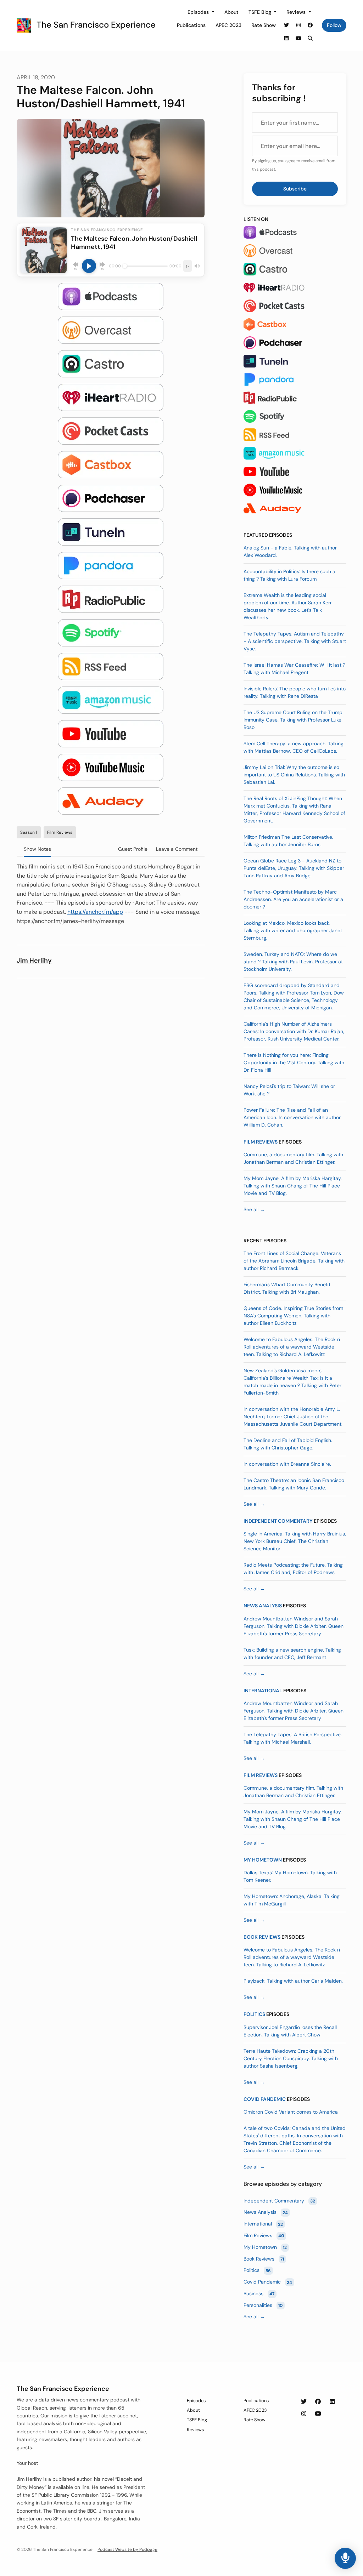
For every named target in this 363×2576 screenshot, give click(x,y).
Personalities (263, 2305)
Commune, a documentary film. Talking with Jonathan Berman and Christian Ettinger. (293, 1158)
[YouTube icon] (318, 2414)
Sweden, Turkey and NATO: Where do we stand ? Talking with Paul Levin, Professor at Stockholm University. (293, 962)
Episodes (199, 12)
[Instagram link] (298, 25)
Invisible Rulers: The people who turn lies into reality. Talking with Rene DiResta (295, 692)
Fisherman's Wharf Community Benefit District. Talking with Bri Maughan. (287, 1288)
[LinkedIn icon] (332, 2402)
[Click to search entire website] (311, 38)
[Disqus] (111, 1075)
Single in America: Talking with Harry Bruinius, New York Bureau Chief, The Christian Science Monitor (295, 1541)
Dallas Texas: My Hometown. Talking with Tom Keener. (290, 1876)
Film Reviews (261, 1142)
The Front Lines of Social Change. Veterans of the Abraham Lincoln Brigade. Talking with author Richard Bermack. (294, 1261)
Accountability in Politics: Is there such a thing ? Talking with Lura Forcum (289, 575)
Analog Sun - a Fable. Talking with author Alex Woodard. (290, 551)
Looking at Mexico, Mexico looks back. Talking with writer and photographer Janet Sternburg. (293, 930)
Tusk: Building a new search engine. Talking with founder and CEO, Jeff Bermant (292, 1654)
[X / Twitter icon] (304, 2402)
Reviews (297, 12)
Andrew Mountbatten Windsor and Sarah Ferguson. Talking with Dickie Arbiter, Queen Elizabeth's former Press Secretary (294, 1626)
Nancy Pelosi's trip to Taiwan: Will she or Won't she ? (289, 1090)
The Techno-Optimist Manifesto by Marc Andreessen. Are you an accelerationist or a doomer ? (293, 899)
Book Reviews (262, 1937)
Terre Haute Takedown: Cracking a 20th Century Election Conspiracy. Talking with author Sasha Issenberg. (291, 2058)
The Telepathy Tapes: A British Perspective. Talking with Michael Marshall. (293, 1738)
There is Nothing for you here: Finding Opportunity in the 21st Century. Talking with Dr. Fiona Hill (294, 1062)
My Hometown (263, 1860)
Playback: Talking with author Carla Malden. (293, 1981)
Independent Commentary (278, 1521)
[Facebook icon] (318, 2402)
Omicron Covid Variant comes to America (291, 2112)
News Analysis (263, 1606)
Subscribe (295, 189)
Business (259, 2293)
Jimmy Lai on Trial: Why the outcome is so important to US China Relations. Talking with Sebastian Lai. (294, 775)
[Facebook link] (311, 25)
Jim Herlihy (34, 961)
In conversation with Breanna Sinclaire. (287, 1464)
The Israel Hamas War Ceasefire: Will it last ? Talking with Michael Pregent (294, 669)
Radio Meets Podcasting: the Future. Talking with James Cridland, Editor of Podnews (293, 1569)
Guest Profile (133, 849)
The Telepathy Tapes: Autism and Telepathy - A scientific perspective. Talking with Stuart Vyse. (295, 641)
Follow (334, 25)
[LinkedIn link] (287, 38)
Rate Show (264, 25)
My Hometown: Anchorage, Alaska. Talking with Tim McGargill (292, 1900)
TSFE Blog (261, 12)
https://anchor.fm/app (95, 912)
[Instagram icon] (304, 2414)
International (263, 1691)
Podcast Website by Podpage (127, 2549)
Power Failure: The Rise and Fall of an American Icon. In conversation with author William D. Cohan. (292, 1117)
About (231, 12)
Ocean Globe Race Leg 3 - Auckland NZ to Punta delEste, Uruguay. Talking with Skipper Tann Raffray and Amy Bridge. (294, 868)
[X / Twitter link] (287, 25)
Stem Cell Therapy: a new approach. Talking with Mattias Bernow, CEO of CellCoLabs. (294, 747)
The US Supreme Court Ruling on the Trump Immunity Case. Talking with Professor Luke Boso (293, 720)
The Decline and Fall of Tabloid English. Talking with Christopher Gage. (288, 1444)
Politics (254, 2014)
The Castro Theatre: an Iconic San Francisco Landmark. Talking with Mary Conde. (294, 1484)
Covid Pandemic (265, 2099)
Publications (191, 25)
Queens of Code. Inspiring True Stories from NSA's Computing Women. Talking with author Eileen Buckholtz (293, 1316)
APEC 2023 (228, 25)
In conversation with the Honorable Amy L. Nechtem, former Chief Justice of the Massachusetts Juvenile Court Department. (293, 1417)
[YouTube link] (298, 38)
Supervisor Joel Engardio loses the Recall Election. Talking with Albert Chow (290, 2031)
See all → (254, 1209)
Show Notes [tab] (37, 849)
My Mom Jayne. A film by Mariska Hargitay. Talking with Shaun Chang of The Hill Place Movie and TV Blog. (293, 1186)
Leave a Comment (177, 849)
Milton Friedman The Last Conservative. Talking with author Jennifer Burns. (288, 841)
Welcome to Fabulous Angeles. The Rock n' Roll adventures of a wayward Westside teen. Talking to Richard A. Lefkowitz (292, 1347)
